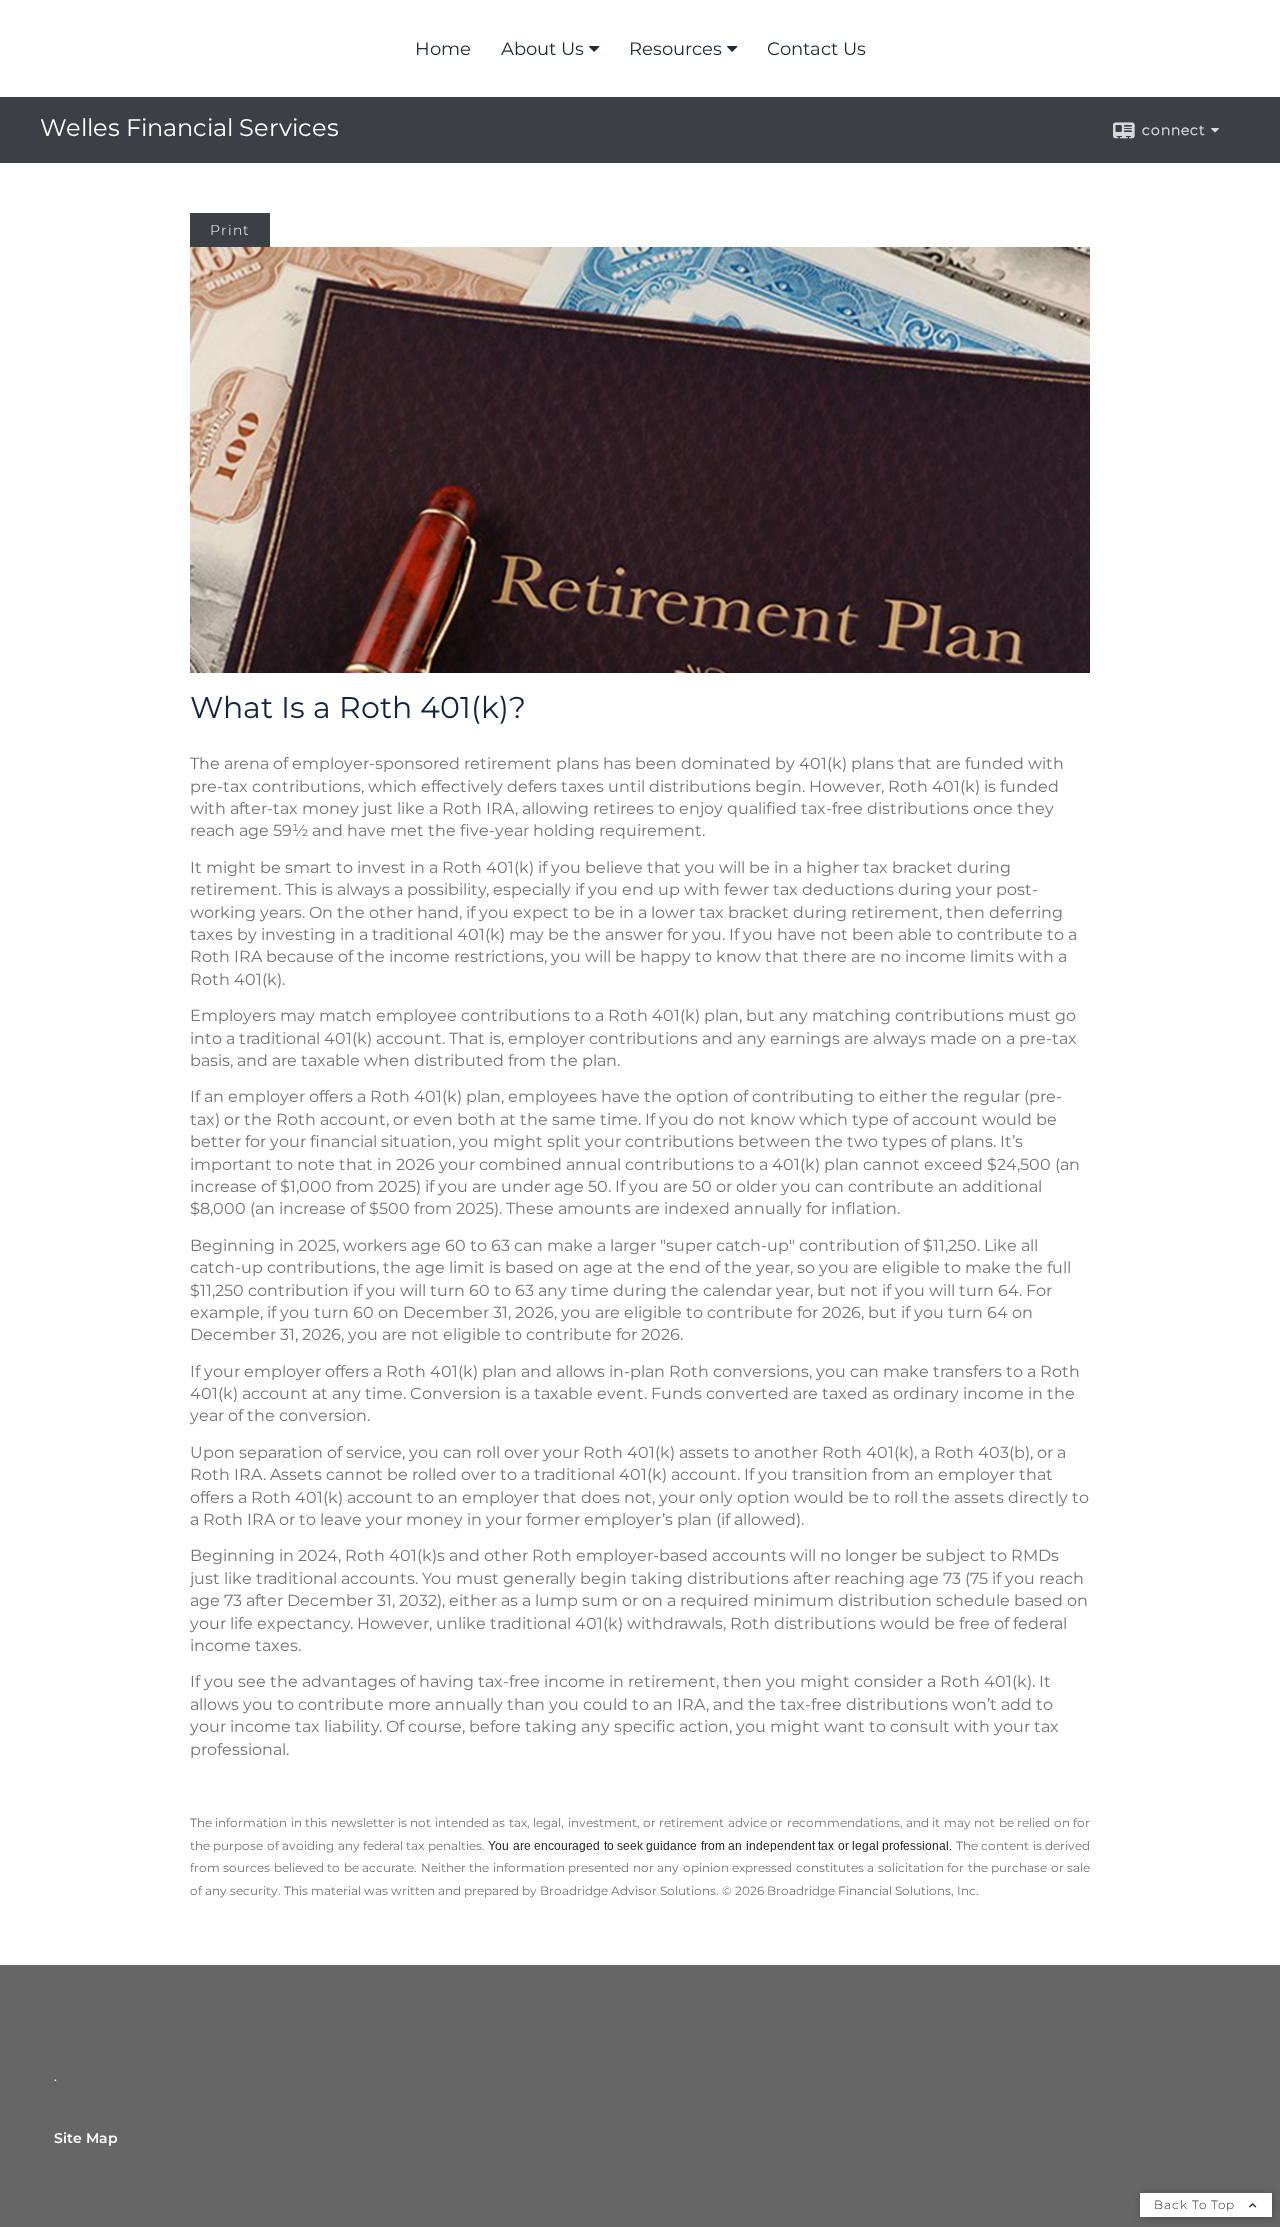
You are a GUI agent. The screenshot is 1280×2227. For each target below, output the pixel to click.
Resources (675, 49)
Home (443, 49)
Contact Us (816, 49)
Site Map (86, 2138)
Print (230, 230)
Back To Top (1196, 2204)
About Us (542, 49)
